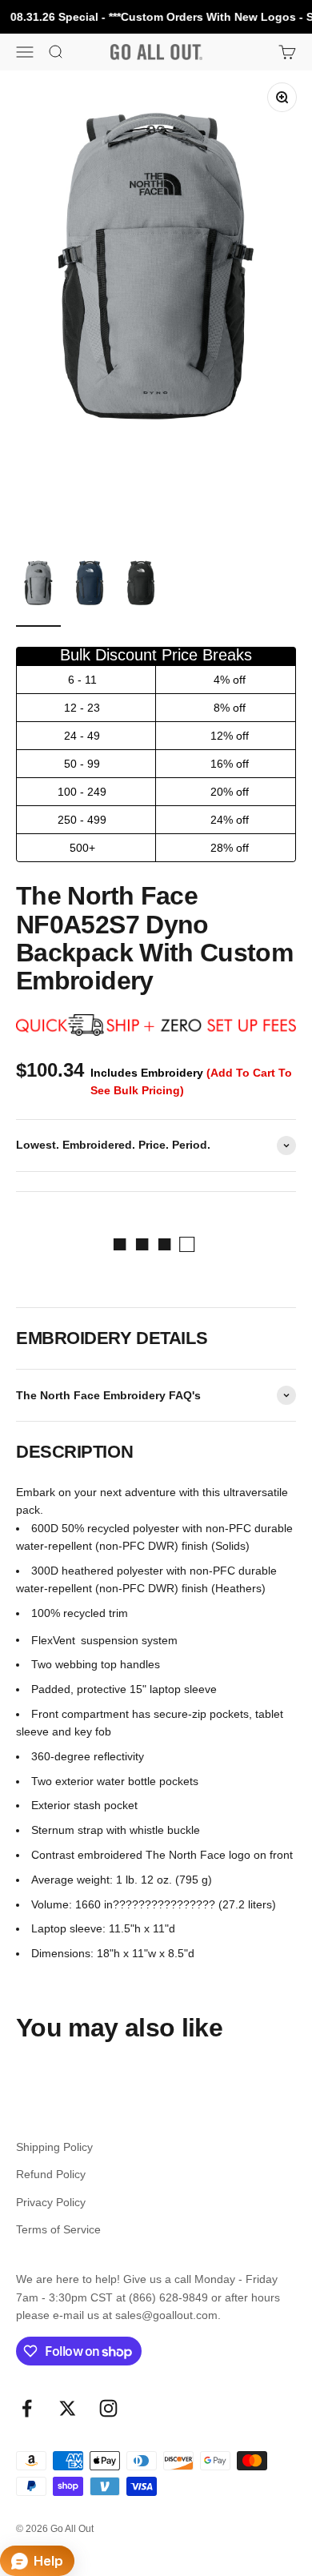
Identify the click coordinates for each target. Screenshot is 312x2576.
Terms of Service (58, 2229)
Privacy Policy (51, 2202)
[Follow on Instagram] (108, 2408)
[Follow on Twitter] (68, 2408)
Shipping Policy (54, 2147)
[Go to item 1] (38, 591)
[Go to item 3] (141, 591)
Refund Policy (51, 2174)
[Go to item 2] (90, 591)
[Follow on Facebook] (27, 2408)
